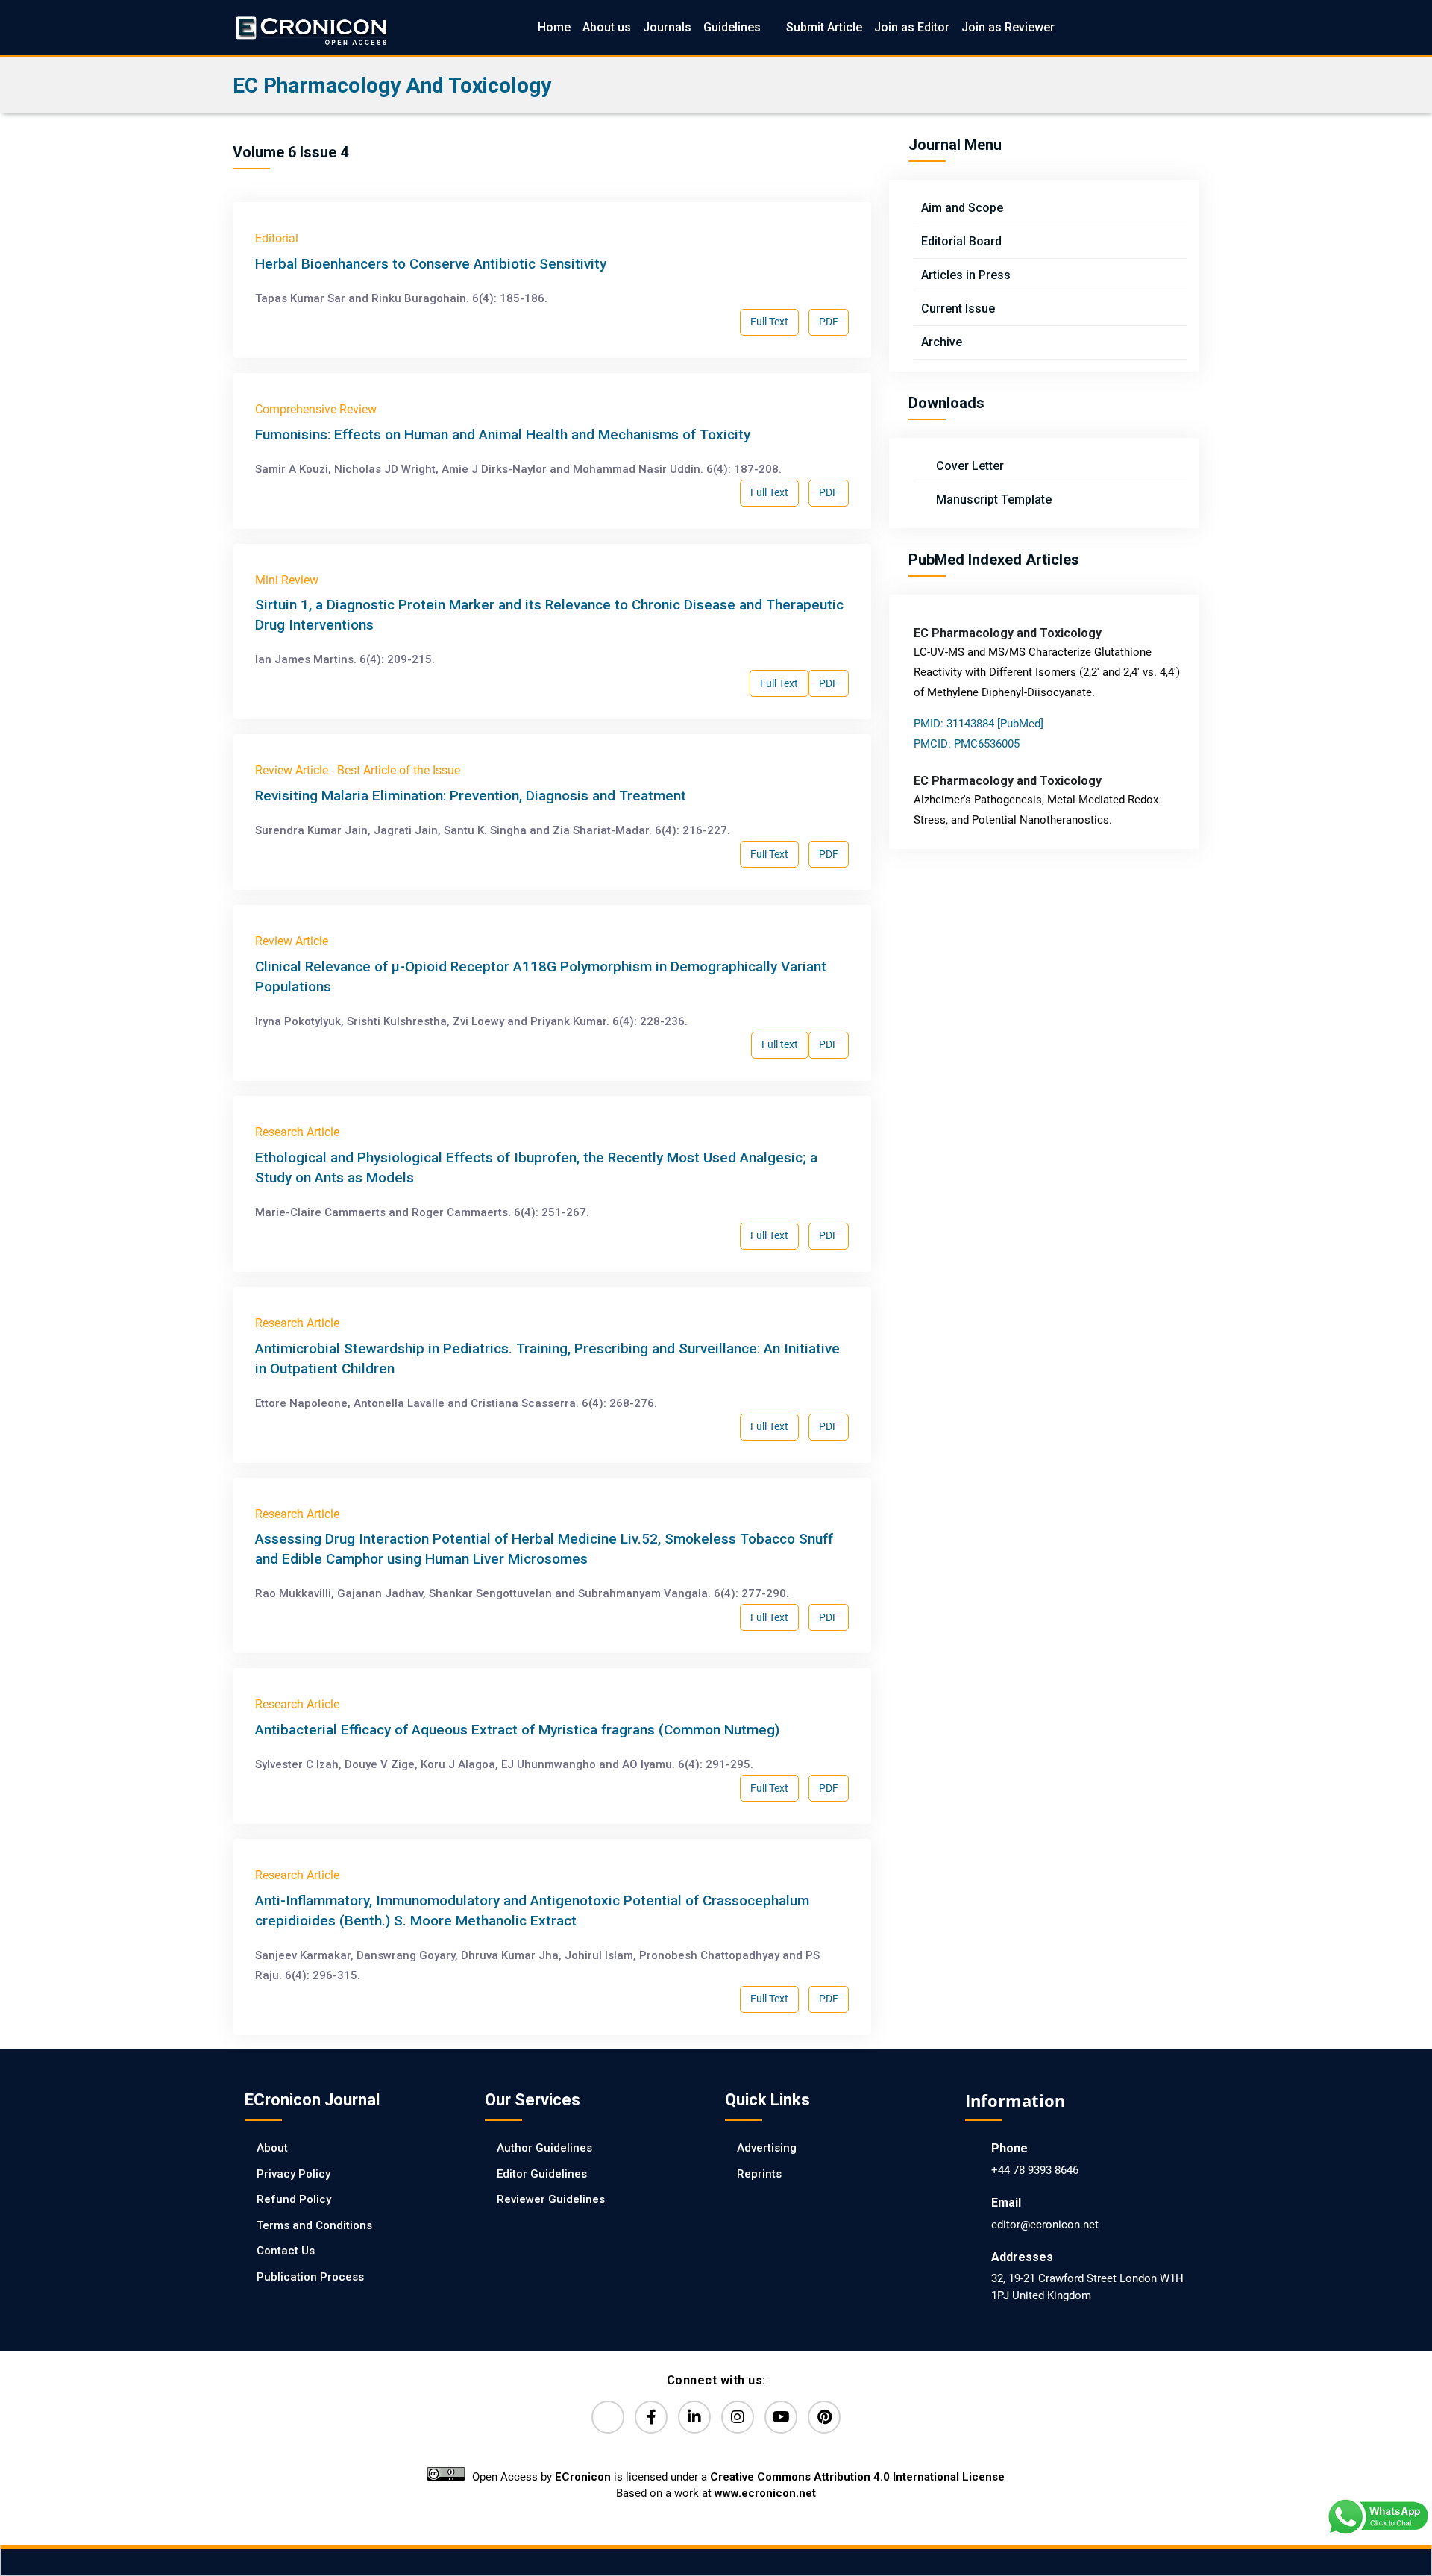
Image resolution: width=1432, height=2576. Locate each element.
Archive (942, 342)
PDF (829, 322)
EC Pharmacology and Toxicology (392, 85)
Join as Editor (912, 27)
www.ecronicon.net (765, 2493)
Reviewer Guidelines (551, 2199)
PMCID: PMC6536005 (967, 744)
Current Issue (958, 308)
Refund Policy (294, 2199)
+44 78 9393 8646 (1035, 2170)
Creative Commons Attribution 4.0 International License (857, 2477)
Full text (780, 1044)
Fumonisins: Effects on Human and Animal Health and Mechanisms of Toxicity (503, 435)
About (272, 2148)
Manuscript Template (992, 499)
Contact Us (286, 2251)
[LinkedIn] (694, 2417)
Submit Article (824, 27)
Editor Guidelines (542, 2174)
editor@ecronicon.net (1045, 2225)
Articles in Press (966, 275)
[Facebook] (651, 2417)
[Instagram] (738, 2417)
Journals (667, 27)
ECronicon (583, 2477)
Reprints (759, 2174)
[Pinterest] (824, 2417)
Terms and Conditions (314, 2225)
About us (607, 27)
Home (554, 27)
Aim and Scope (962, 208)
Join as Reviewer (1008, 27)
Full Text (769, 322)
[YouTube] (781, 2417)
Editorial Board (961, 241)
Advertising (767, 2148)
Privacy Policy (293, 2174)
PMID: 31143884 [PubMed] (979, 724)
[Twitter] (608, 2417)
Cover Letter (968, 466)
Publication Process (310, 2277)
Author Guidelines (544, 2148)
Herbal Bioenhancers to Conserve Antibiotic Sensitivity (431, 264)
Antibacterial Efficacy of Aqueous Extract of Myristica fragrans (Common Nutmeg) (517, 1730)
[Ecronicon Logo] (310, 27)
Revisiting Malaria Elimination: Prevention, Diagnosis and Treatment (471, 796)
